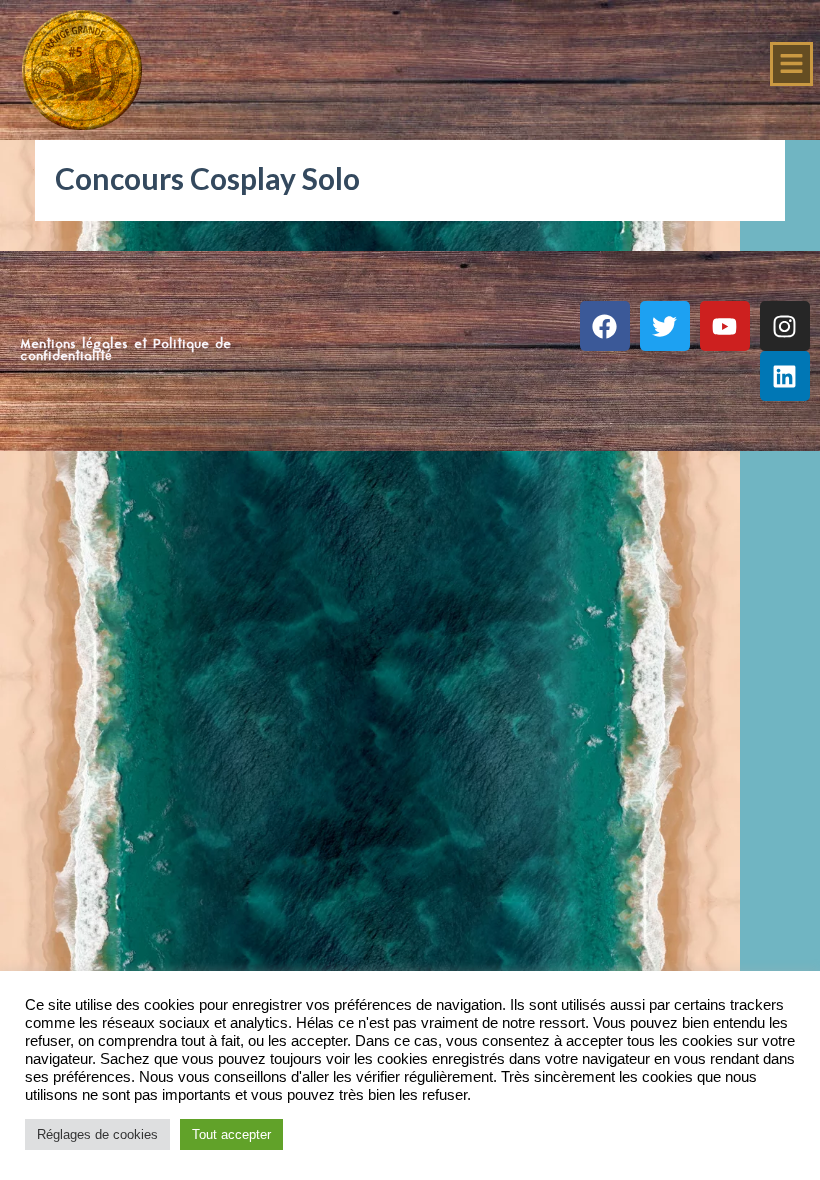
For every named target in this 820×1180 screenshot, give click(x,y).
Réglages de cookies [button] (97, 1134)
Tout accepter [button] (231, 1134)
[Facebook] (605, 326)
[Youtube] (725, 326)
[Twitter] (665, 326)
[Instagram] (785, 326)
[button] (792, 64)
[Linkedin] (785, 376)
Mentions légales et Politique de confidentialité (125, 351)
